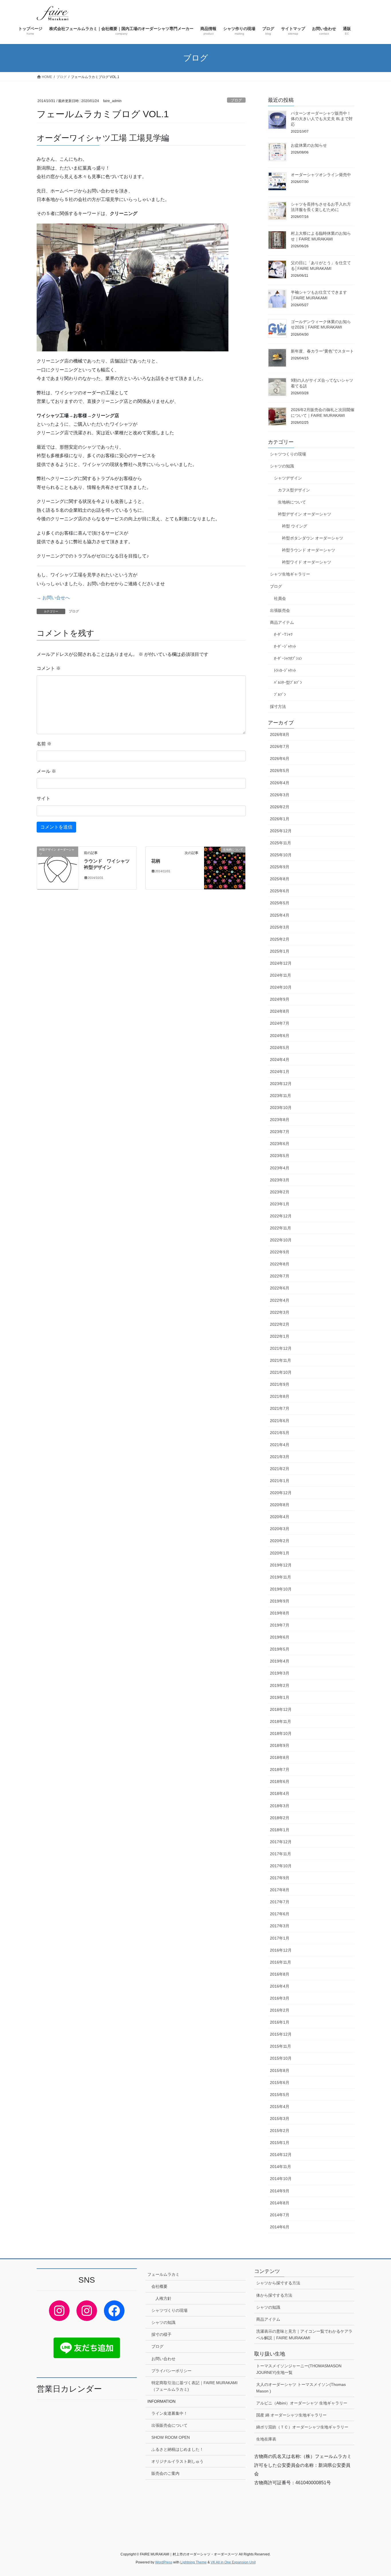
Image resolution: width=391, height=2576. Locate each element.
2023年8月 (280, 1120)
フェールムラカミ (163, 2274)
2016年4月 (280, 1986)
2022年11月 (281, 1228)
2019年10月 (281, 1589)
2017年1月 (280, 1938)
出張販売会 (280, 610)
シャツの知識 (282, 466)
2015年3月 (280, 2119)
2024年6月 (280, 1036)
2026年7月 (280, 746)
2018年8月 (280, 1757)
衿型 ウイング (295, 526)
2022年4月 (280, 1300)
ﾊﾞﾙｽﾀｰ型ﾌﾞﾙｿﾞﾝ (288, 682)
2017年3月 (280, 1926)
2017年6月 (280, 1914)
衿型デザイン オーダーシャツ (305, 514)
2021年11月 (281, 1360)
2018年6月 (280, 1781)
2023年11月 (281, 1096)
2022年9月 (280, 1252)
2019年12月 (281, 1565)
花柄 (156, 861)
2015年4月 (280, 2107)
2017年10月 (281, 1866)
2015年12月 (281, 2034)
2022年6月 (280, 1288)
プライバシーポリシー (171, 2371)
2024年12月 (281, 963)
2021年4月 (280, 1445)
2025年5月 (280, 903)
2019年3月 (280, 1673)
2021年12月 (281, 1348)
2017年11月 (281, 1854)
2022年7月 (280, 1276)
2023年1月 (280, 1204)
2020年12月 (281, 1493)
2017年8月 (280, 1890)
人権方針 (163, 2298)
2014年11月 (281, 2167)
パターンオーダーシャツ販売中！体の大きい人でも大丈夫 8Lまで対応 (322, 119)
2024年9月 (280, 999)
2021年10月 (281, 1372)
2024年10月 (281, 987)
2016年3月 (280, 1998)
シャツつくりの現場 (288, 454)
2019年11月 (281, 1577)
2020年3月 (280, 1529)
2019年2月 (280, 1685)
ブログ (236, 100)
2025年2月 (280, 939)
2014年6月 (280, 2227)
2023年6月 (280, 1144)
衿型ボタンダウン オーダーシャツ (313, 538)
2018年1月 (280, 1830)
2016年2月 (280, 2010)
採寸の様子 (161, 2334)
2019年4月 (280, 1661)
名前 (44, 744)
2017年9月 (280, 1878)
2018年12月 (281, 1709)
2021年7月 (280, 1408)
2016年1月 (280, 2022)
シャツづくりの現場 (169, 2310)
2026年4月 (280, 783)
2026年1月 (280, 819)
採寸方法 (278, 706)
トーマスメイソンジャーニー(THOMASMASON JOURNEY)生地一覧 (299, 2369)
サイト (44, 798)
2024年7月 (280, 1023)
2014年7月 (280, 2215)
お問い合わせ (163, 2359)
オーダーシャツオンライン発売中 (321, 175)
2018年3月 (280, 1806)
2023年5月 (280, 1156)
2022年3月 (280, 1312)
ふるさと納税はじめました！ (177, 2449)
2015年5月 (280, 2095)
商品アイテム (282, 622)
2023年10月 (281, 1108)
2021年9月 (280, 1384)
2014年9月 (280, 2191)
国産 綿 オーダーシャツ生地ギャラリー (291, 2415)
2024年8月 (280, 1011)
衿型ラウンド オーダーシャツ (309, 550)
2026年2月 (280, 807)
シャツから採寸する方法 (278, 2283)
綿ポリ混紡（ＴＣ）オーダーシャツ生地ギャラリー (302, 2427)
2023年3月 (280, 1180)
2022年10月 (281, 1240)
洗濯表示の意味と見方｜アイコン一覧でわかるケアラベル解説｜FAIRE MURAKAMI (304, 2335)
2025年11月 (281, 843)
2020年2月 (280, 1541)
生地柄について (292, 502)
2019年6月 (280, 1637)
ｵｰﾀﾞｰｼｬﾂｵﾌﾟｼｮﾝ (288, 658)
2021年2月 (280, 1469)
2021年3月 (280, 1457)
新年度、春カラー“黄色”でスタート (322, 351)
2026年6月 (280, 759)
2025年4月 (280, 915)
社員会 (280, 598)
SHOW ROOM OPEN (171, 2437)
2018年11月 (281, 1721)
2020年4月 (280, 1517)
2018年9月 (280, 1745)
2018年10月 (281, 1733)
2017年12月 (281, 1842)
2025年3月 (280, 927)
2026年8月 (280, 734)
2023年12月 (281, 1084)
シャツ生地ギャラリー (290, 574)
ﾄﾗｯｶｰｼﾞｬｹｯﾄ (285, 670)
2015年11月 (281, 2046)
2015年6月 (280, 2083)
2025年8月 (280, 879)
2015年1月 (280, 2143)
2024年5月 (280, 1048)
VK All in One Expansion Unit (233, 2562)
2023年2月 (280, 1192)
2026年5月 (280, 771)
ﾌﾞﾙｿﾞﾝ (280, 694)
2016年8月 (280, 1974)
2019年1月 (280, 1697)
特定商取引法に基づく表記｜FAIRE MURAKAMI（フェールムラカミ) (194, 2386)
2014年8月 (280, 2203)
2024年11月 (281, 975)
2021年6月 (280, 1421)
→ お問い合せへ (53, 598)
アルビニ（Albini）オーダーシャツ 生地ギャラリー (302, 2403)
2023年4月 (280, 1168)
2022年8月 (280, 1264)
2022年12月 (281, 1216)
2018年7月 (280, 1769)
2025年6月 (280, 891)
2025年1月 (280, 951)
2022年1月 (280, 1336)
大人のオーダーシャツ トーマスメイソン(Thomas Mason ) (301, 2388)
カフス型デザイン (294, 490)
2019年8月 (280, 1613)
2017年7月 (280, 1902)
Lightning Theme (193, 2562)
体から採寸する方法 (274, 2295)
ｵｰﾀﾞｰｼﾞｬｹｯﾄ (285, 646)
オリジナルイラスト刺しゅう (177, 2461)
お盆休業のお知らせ (309, 145)
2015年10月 (281, 2058)
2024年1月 (280, 1072)
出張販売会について (169, 2425)
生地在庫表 (266, 2439)
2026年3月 (280, 795)
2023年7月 (280, 1132)
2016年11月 (281, 1962)
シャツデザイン (288, 478)
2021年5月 (280, 1433)
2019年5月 (280, 1649)
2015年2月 (280, 2131)
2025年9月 (280, 867)
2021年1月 (280, 1481)
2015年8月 (280, 2071)
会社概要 (159, 2286)
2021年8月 (280, 1396)
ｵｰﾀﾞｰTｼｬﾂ (283, 634)
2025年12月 (281, 831)
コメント (49, 668)
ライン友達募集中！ (169, 2413)
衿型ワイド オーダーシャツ (307, 562)
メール (46, 771)
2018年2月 (280, 1818)
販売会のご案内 (165, 2473)
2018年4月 (280, 1793)
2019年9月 (280, 1601)
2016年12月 (281, 1950)
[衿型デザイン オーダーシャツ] (58, 868)
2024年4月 (280, 1060)
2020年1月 (280, 1553)
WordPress (164, 2562)
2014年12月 (281, 2155)
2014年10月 (281, 2179)
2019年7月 (280, 1625)
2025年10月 (281, 855)
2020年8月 (280, 1505)
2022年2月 (280, 1324)
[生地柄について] (225, 868)
